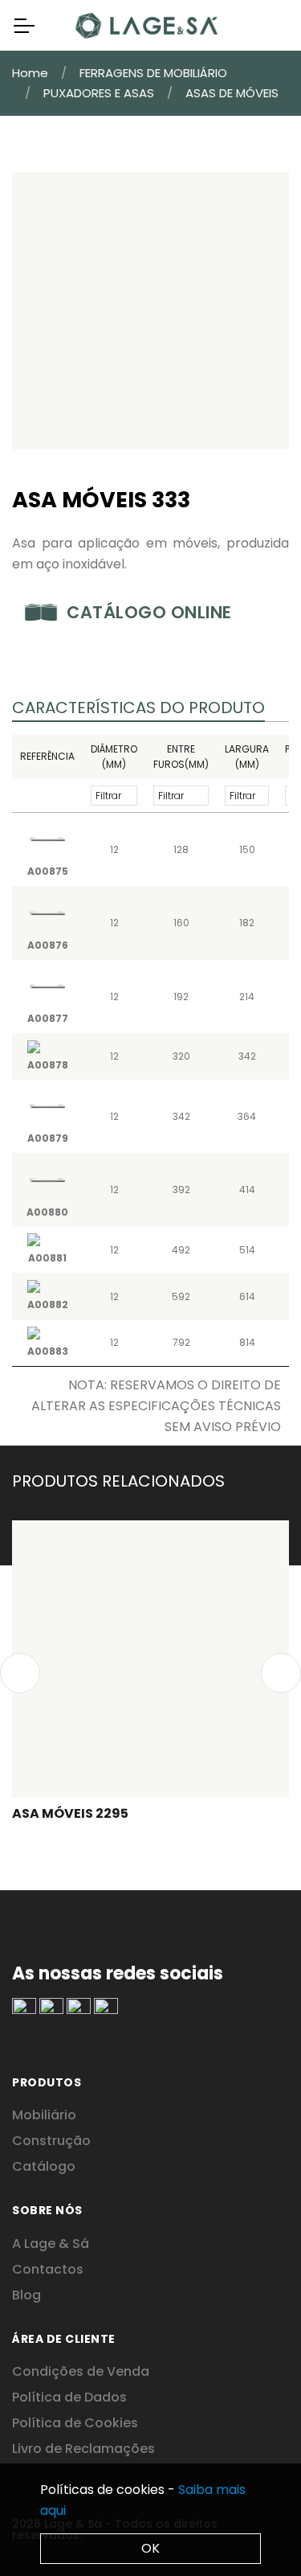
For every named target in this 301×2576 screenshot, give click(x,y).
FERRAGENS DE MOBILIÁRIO (153, 73)
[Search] (264, 26)
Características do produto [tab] (138, 708)
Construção (51, 2141)
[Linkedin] (24, 2007)
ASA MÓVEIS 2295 (70, 1813)
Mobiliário (44, 2115)
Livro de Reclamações (83, 2449)
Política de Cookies (75, 2423)
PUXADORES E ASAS (99, 93)
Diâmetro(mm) (114, 757)
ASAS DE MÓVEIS (232, 93)
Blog (26, 2295)
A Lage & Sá (51, 2244)
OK (150, 2548)
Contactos (48, 2269)
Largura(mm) (247, 757)
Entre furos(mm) (181, 757)
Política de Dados (69, 2397)
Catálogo (44, 2166)
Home (30, 73)
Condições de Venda (81, 2371)
